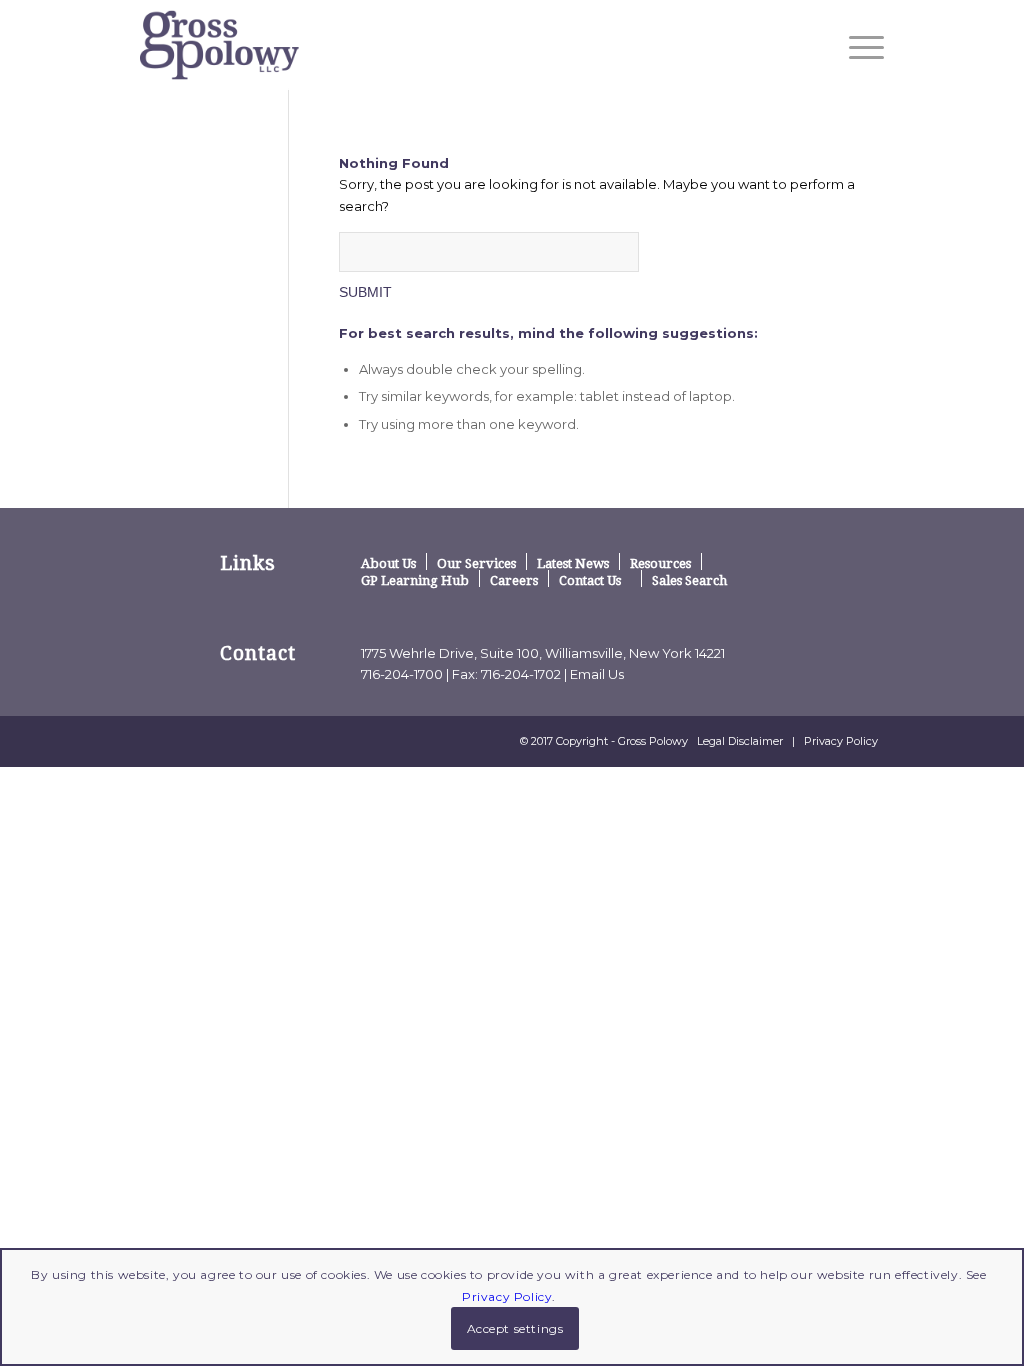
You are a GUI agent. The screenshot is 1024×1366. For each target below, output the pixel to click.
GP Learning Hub (415, 580)
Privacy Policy (841, 741)
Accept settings (515, 1328)
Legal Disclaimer (740, 741)
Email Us (597, 674)
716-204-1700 (402, 674)
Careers (514, 580)
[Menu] (860, 47)
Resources (660, 563)
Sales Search (689, 580)
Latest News (573, 563)
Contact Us (590, 580)
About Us (388, 563)
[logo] (219, 45)
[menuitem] (860, 47)
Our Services (476, 563)
